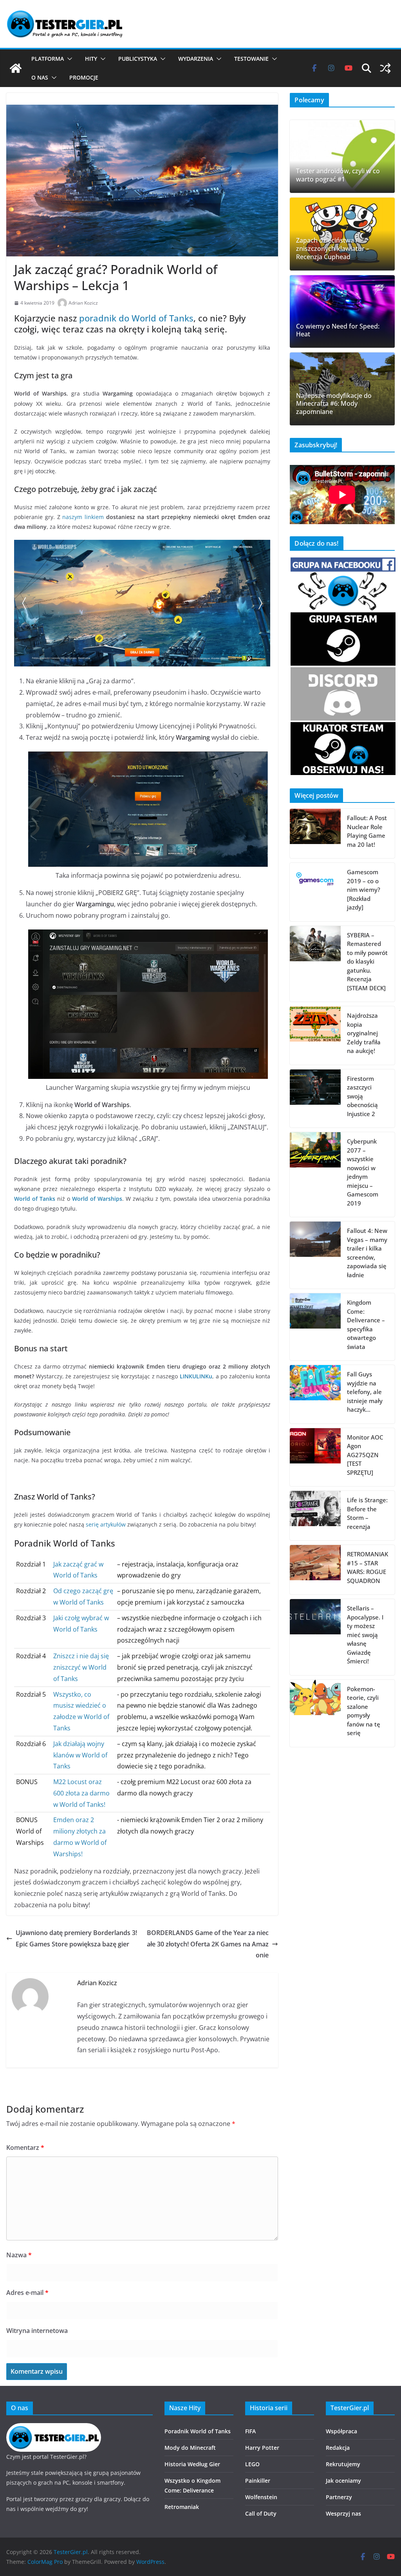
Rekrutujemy (343, 2464)
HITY (91, 59)
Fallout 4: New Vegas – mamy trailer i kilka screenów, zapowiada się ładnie (367, 1253)
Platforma (48, 59)
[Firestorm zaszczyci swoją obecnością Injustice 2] (315, 1099)
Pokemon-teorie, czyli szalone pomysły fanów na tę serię (364, 1711)
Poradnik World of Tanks (198, 2431)
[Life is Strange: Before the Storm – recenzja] (315, 1516)
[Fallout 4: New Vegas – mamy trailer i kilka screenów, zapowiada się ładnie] (315, 1255)
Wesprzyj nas (343, 2513)
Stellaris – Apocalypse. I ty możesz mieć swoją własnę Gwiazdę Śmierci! (365, 1635)
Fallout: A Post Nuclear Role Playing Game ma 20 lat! (367, 831)
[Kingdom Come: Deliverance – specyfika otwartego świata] (315, 1327)
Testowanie (251, 59)
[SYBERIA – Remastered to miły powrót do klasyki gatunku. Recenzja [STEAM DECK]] (315, 964)
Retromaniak (182, 2507)
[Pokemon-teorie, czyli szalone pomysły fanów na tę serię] (315, 1713)
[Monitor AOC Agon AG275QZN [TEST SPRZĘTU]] (315, 1457)
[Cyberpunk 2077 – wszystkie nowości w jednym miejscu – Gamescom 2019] (315, 1175)
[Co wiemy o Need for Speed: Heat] (342, 312)
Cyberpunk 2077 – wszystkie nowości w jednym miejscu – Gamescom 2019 (363, 1172)
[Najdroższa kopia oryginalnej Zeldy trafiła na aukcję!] (315, 1036)
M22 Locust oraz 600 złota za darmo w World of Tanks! (81, 1793)
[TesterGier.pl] (16, 68)
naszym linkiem (83, 517)
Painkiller (258, 2481)
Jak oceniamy (343, 2481)
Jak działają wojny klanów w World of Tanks (80, 1755)
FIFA (250, 2431)
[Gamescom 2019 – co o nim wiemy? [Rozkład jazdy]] (315, 892)
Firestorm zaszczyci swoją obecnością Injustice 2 (362, 1096)
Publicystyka (138, 59)
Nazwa (19, 2255)
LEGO (252, 2464)
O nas (40, 77)
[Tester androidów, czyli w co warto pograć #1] (342, 156)
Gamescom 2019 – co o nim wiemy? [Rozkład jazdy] (364, 890)
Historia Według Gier (192, 2464)
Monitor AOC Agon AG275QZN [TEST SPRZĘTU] (365, 1455)
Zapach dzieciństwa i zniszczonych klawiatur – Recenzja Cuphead (333, 249)
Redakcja (338, 2448)
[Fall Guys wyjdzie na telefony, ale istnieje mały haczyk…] (315, 1394)
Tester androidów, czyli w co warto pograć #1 (338, 175)
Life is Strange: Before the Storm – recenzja (367, 1513)
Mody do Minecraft (190, 2448)
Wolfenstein (261, 2497)
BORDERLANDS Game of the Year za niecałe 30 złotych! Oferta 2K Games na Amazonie (208, 1944)
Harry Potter (262, 2448)
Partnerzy (339, 2497)
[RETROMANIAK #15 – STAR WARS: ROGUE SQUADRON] (315, 1570)
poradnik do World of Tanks (136, 318)
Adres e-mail (27, 2293)
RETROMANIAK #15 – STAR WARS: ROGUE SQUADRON (368, 1567)
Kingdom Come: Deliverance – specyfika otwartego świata (366, 1324)
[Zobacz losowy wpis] (385, 68)
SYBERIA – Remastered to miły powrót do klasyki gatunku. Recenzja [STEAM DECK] (367, 961)
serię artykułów (106, 1524)
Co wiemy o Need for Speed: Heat (338, 330)
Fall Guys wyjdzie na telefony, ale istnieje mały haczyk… (365, 1392)
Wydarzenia (196, 59)
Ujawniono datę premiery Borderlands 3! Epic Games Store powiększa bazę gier (76, 1938)
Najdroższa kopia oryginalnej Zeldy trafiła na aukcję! (364, 1033)
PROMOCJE (84, 77)
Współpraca (341, 2431)
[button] (68, 59)
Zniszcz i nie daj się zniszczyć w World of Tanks (81, 1667)
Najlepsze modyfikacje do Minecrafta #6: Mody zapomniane (334, 404)
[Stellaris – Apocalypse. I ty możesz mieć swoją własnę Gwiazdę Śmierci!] (315, 1637)
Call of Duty (261, 2513)
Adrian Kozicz (83, 303)
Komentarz (25, 2148)
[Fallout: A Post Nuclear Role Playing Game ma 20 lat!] (315, 833)
